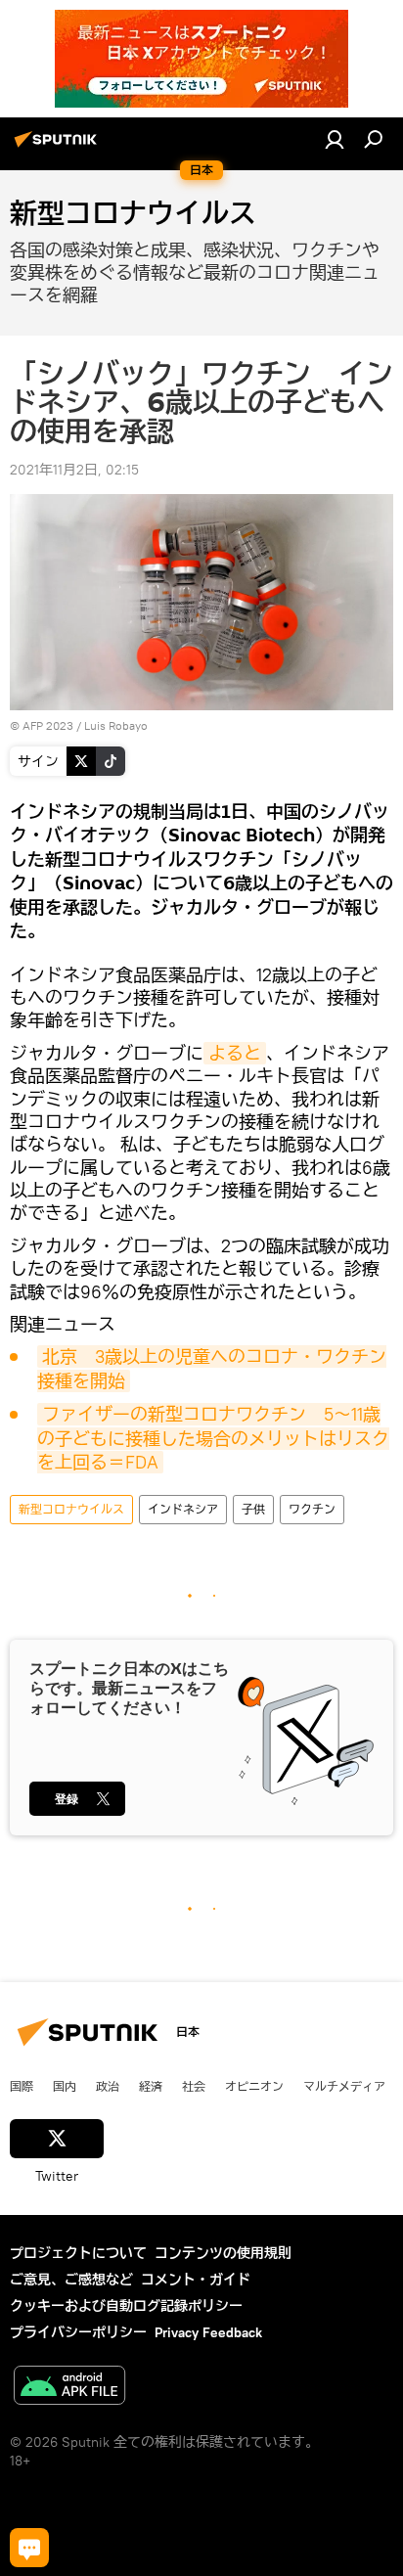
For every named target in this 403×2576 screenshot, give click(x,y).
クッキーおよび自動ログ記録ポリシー (126, 2306)
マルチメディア (344, 2086)
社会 (194, 2086)
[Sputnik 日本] (59, 147)
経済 (151, 2086)
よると (235, 1053)
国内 (65, 2086)
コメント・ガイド (196, 2280)
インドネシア (183, 1509)
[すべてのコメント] (29, 2548)
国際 (22, 2086)
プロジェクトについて (78, 2253)
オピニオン (254, 2086)
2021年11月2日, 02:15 (74, 470)
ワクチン (312, 1509)
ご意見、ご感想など (71, 2280)
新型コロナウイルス (71, 1509)
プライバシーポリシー (78, 2332)
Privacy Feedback (208, 2332)
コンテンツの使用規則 (223, 2253)
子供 (253, 1509)
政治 (108, 2086)
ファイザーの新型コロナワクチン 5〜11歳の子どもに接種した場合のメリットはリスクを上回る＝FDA (213, 1438)
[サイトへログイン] (335, 139)
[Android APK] (69, 2388)
